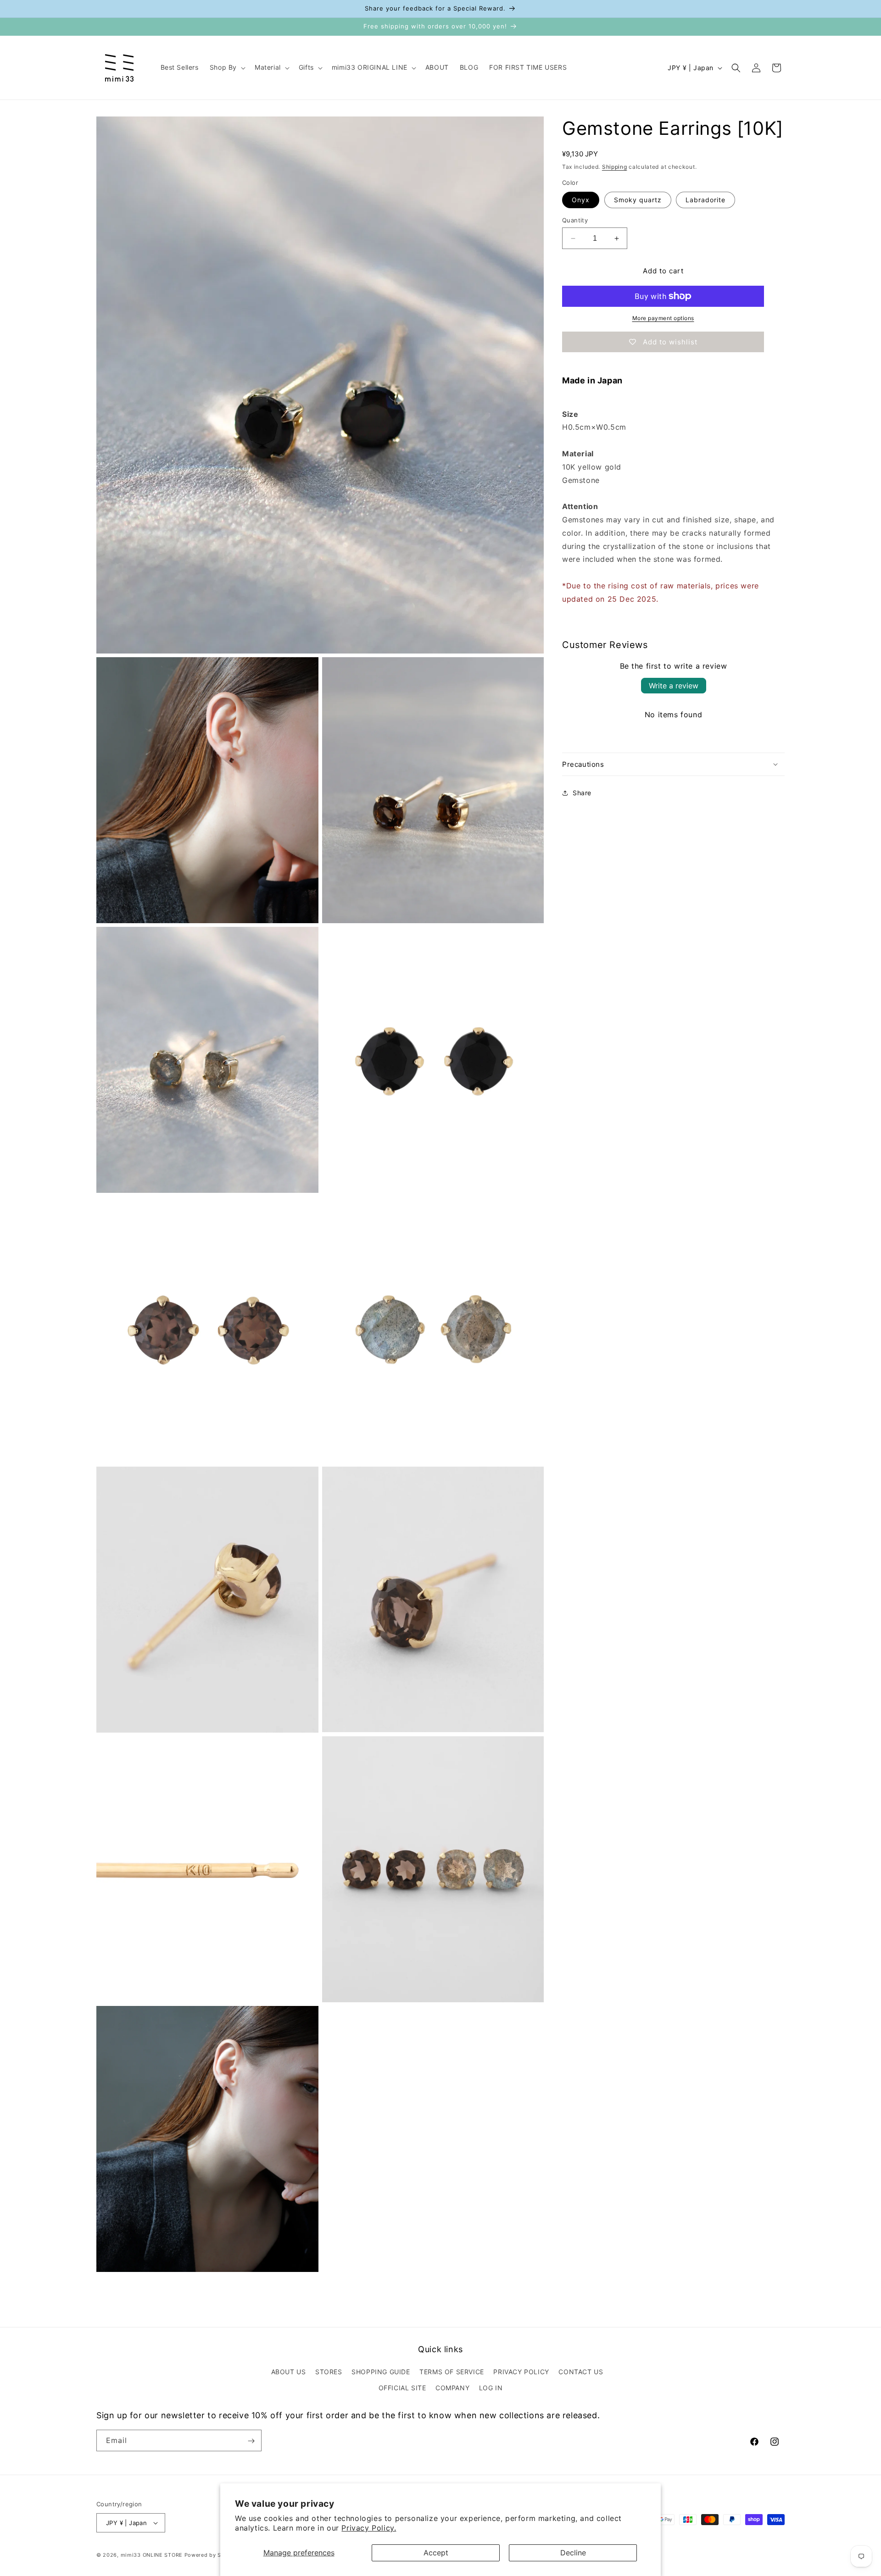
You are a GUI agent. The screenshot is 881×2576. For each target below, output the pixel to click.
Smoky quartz (638, 200)
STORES (329, 2372)
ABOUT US (289, 2372)
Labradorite (705, 200)
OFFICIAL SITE (402, 2388)
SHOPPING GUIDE (381, 2372)
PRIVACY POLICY (521, 2372)
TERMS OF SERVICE (452, 2372)
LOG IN (491, 2388)
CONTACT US (581, 2372)
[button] (227, 67)
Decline (573, 2553)
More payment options (663, 318)
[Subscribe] (251, 2441)
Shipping (615, 167)
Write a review (674, 686)
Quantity (575, 220)
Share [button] (582, 793)
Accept (436, 2553)
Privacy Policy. (369, 2528)
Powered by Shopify (212, 2555)
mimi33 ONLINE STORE (152, 2555)
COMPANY (452, 2388)
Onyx (581, 200)
